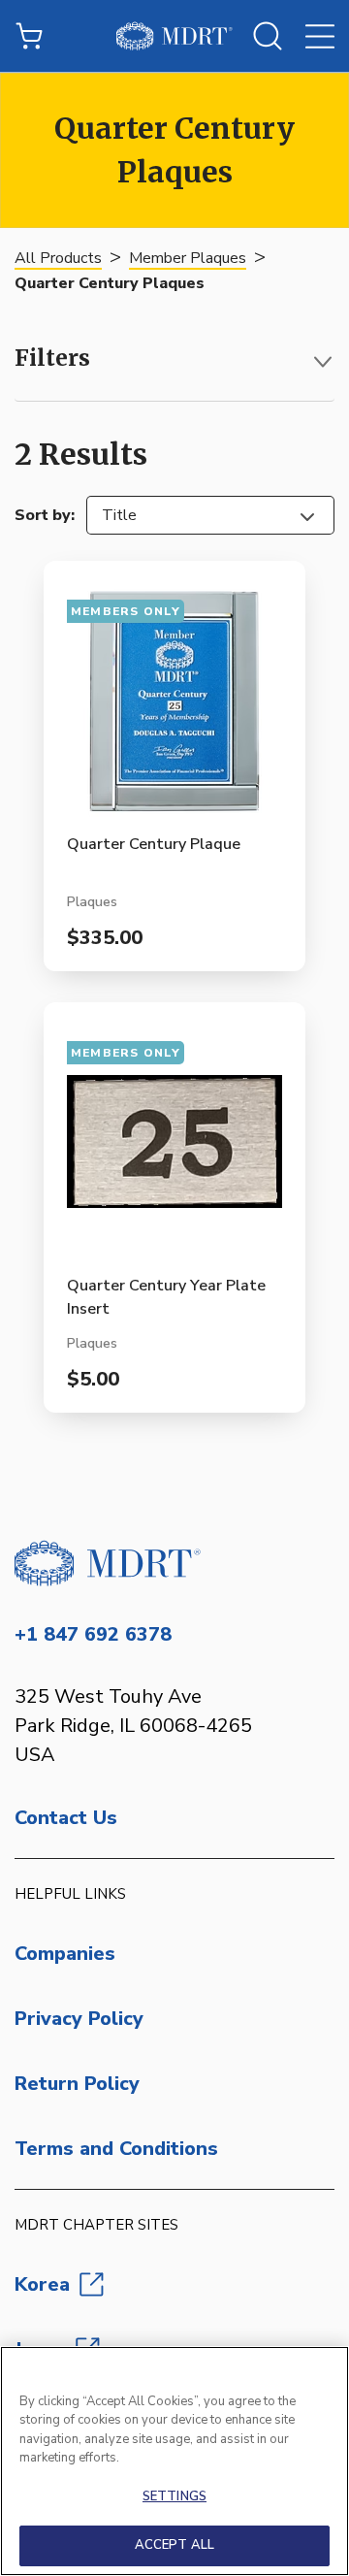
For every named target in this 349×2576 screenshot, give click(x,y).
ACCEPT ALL (174, 2545)
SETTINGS (174, 2496)
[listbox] (210, 515)
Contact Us (66, 1818)
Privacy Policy (79, 2019)
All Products (58, 258)
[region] (174, 2461)
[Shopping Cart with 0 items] (29, 36)
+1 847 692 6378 (93, 1634)
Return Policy (77, 2084)
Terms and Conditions (116, 2149)
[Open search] (268, 36)
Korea (42, 2284)
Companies (65, 1954)
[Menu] (320, 36)
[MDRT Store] (174, 36)
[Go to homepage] (174, 1563)
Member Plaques (188, 258)
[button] (174, 362)
